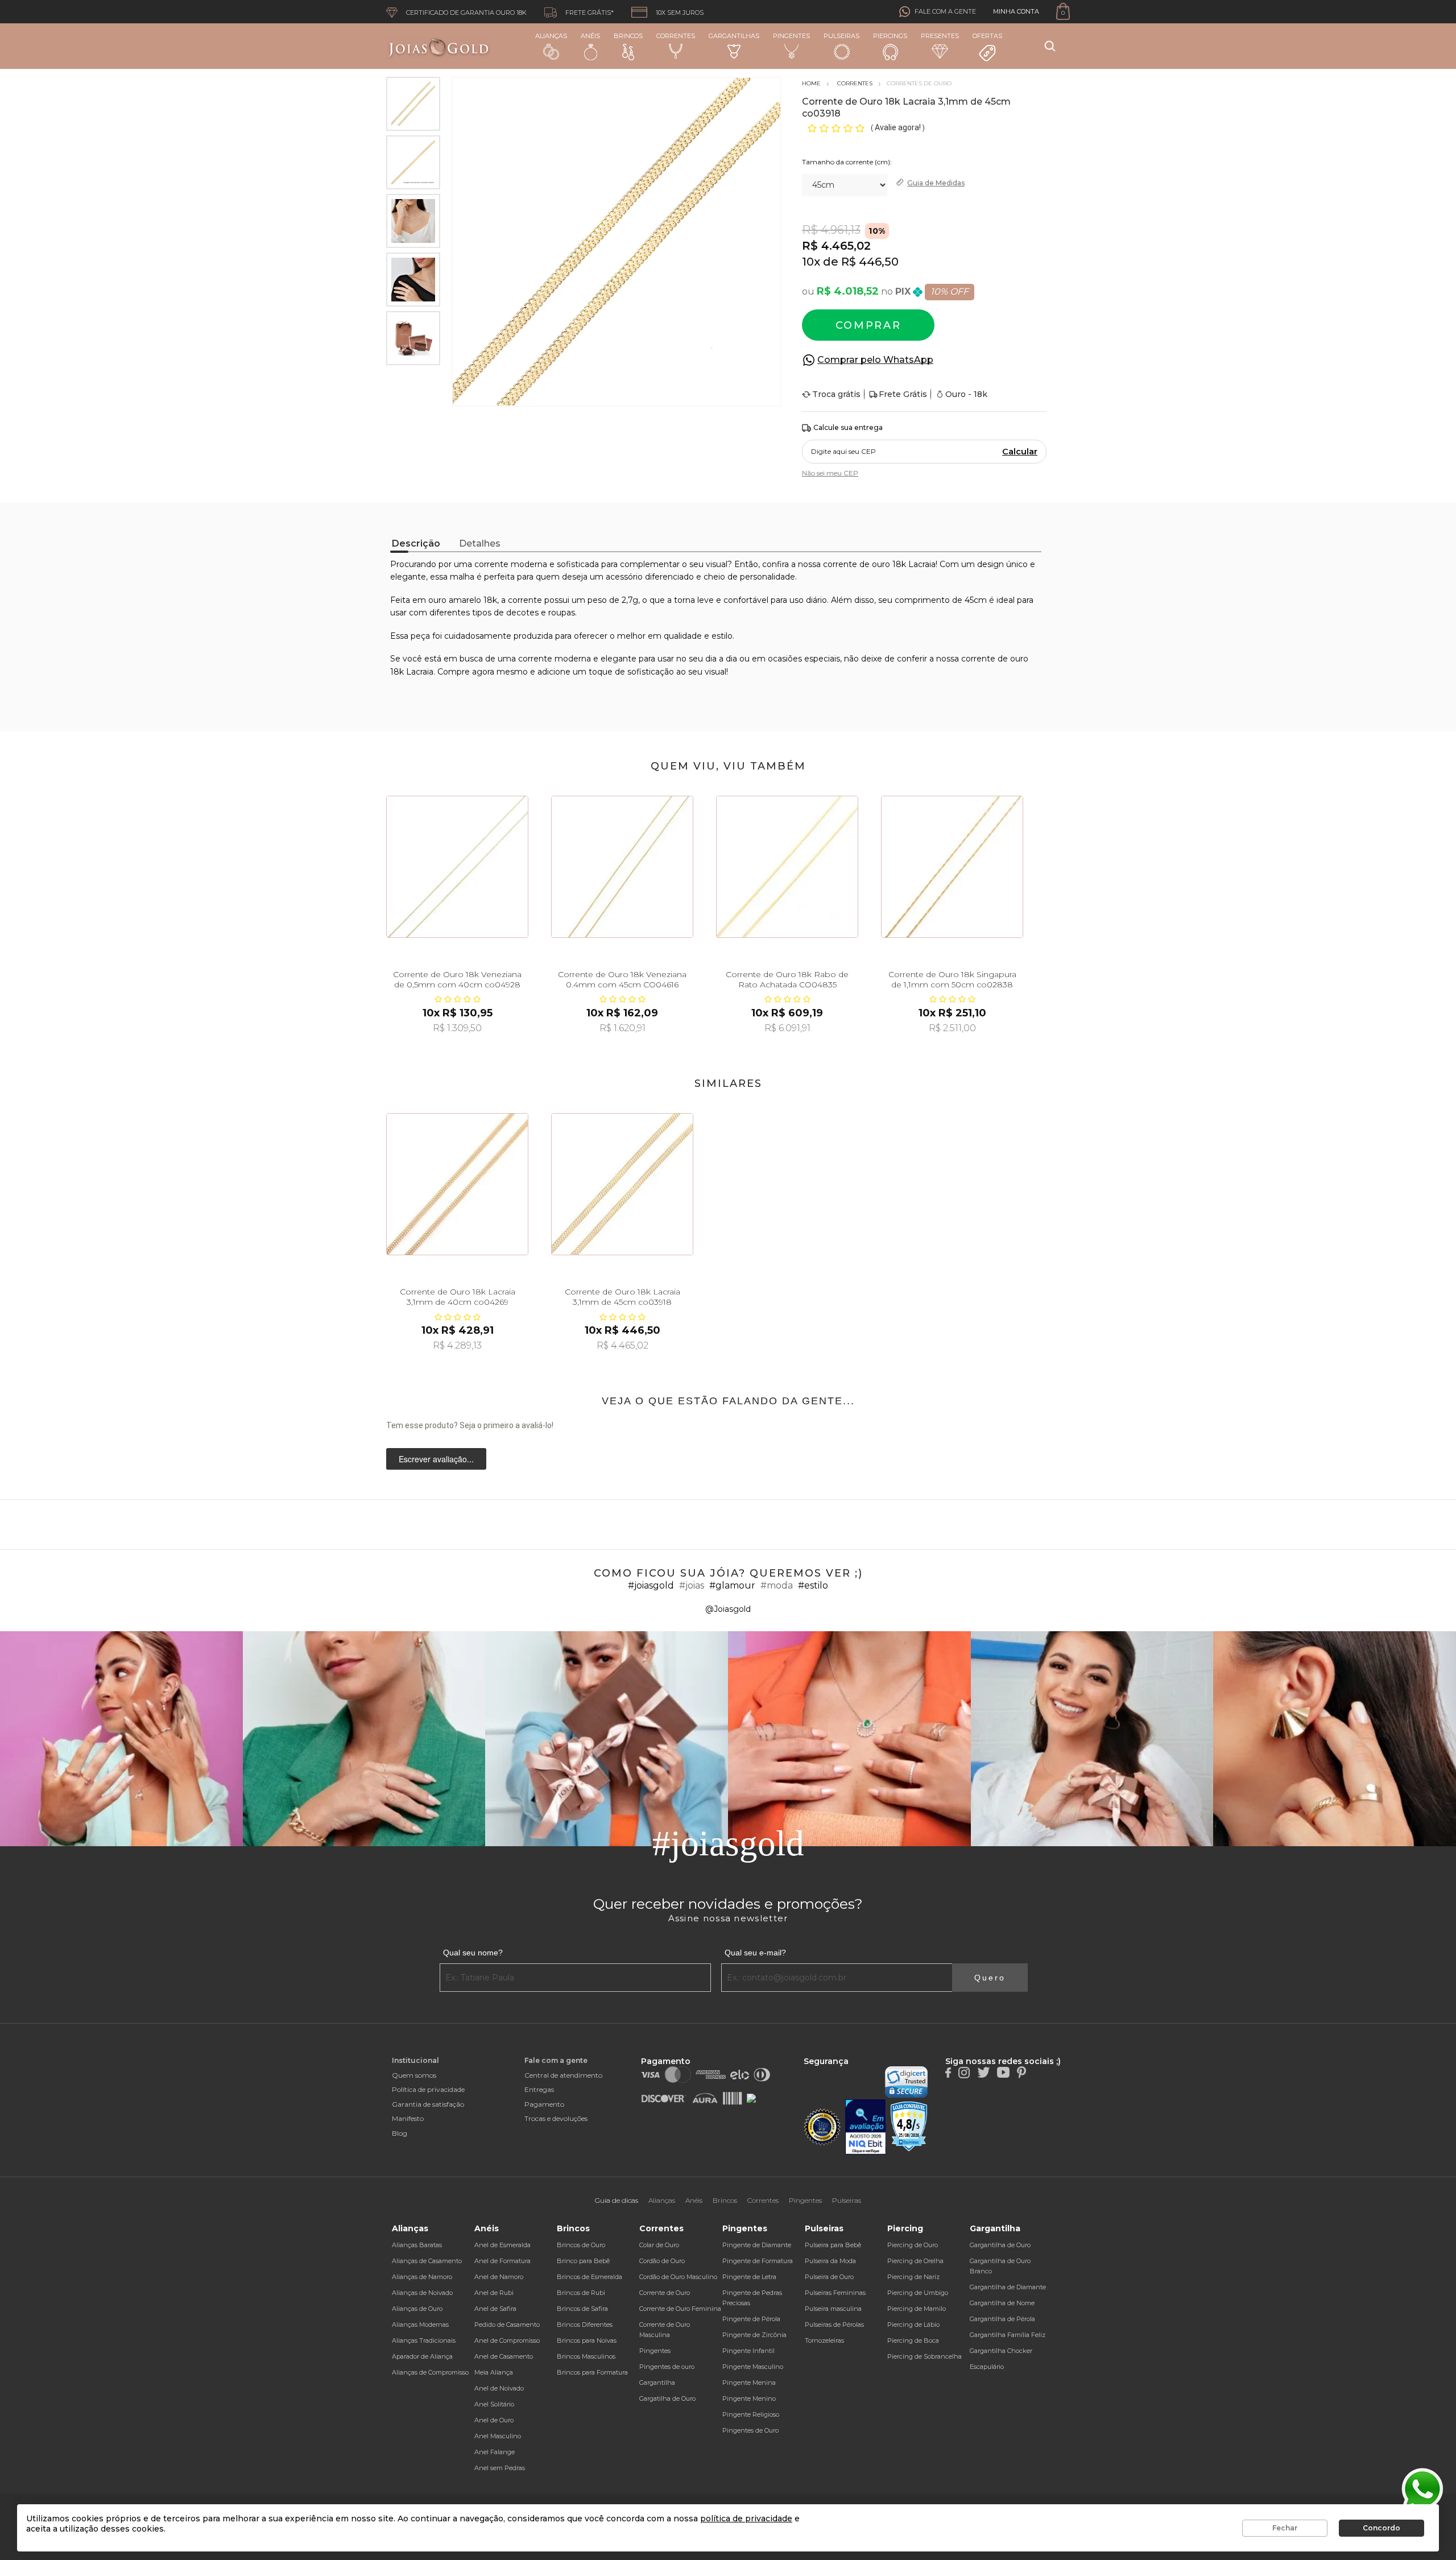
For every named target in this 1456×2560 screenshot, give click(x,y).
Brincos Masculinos (586, 2356)
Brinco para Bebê (583, 2261)
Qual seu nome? (473, 1953)
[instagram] (964, 2072)
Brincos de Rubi (581, 2293)
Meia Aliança (494, 2372)
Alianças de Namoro (422, 2277)
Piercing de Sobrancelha (925, 2356)
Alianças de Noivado (422, 2293)
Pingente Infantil (748, 2351)
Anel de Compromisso (507, 2340)
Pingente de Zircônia (754, 2335)
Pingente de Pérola (751, 2319)
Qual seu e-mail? (755, 1953)
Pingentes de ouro (667, 2367)
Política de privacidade (428, 2089)
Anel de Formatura (502, 2261)
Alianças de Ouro (417, 2309)
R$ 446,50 (870, 262)
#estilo (813, 1585)
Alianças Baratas (417, 2245)
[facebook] (948, 2072)
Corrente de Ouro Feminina (680, 2309)
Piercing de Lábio (913, 2325)
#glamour (732, 1585)
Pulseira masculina (833, 2309)
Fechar (1285, 2528)
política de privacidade (746, 2518)
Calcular (1020, 452)
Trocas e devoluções (556, 2118)
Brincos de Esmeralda (590, 2277)
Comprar (868, 325)
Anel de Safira (495, 2309)
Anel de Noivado (499, 2388)
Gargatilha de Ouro (667, 2398)
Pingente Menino (749, 2398)
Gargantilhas (734, 36)
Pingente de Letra (749, 2277)
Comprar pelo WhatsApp (875, 360)
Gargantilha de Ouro (1000, 2245)
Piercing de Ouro (913, 2245)
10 (811, 262)
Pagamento (544, 2104)
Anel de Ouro (494, 2420)
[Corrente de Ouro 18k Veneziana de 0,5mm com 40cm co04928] (457, 867)
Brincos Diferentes (585, 2325)
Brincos (628, 36)
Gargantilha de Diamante (1008, 2287)
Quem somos (414, 2075)
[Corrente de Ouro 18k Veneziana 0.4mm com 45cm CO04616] (622, 867)
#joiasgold (651, 1585)
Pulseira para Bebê (833, 2245)
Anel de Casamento (504, 2356)
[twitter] (983, 2072)
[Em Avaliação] (866, 2127)
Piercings (890, 36)
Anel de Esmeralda (502, 2245)
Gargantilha (657, 2383)
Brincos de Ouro (581, 2245)
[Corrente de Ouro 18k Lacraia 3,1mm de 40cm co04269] (457, 1184)
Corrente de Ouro (665, 2293)
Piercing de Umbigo (918, 2293)
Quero (990, 1978)
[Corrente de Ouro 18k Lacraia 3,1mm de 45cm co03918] (622, 1184)
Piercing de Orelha (915, 2261)
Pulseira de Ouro (829, 2277)
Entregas (539, 2089)
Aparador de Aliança (422, 2356)
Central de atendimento (563, 2075)
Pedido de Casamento (507, 2325)
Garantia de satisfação (428, 2104)
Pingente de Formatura (758, 2261)
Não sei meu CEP (830, 473)
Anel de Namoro (499, 2277)
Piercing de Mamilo (917, 2309)
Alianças (551, 36)
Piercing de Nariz (913, 2277)
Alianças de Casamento (427, 2261)
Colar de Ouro (659, 2245)
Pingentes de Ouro (750, 2430)
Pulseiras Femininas (835, 2293)
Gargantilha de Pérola (1002, 2319)
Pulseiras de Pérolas (834, 2325)
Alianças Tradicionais (424, 2340)
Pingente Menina (749, 2383)
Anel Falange (495, 2452)
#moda (777, 1585)
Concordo (1381, 2528)
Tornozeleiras (824, 2340)
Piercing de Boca (913, 2340)
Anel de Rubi (494, 2293)
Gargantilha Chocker (1001, 2351)
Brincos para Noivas (587, 2340)
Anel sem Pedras (500, 2468)
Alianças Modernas (420, 2325)
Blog (400, 2133)
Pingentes (791, 36)
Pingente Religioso (751, 2414)
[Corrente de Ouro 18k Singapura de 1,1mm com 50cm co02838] (952, 867)
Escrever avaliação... (436, 1459)
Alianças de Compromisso (430, 2372)
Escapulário (987, 2367)
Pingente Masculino (753, 2367)
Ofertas (987, 36)
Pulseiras (841, 36)
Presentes (940, 36)
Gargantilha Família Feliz (1008, 2335)
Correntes (676, 36)
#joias (692, 1585)
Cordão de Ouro (662, 2261)
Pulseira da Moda (830, 2261)
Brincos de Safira (582, 2309)
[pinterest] (1021, 2072)
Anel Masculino (498, 2436)
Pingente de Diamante (757, 2245)
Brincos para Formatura (592, 2372)
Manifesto (408, 2118)
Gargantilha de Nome (1002, 2303)
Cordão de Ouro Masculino (678, 2277)
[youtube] (1003, 2072)
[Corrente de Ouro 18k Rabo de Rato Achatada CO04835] (787, 867)
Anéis (590, 36)
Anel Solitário (494, 2404)
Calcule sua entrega (848, 427)
